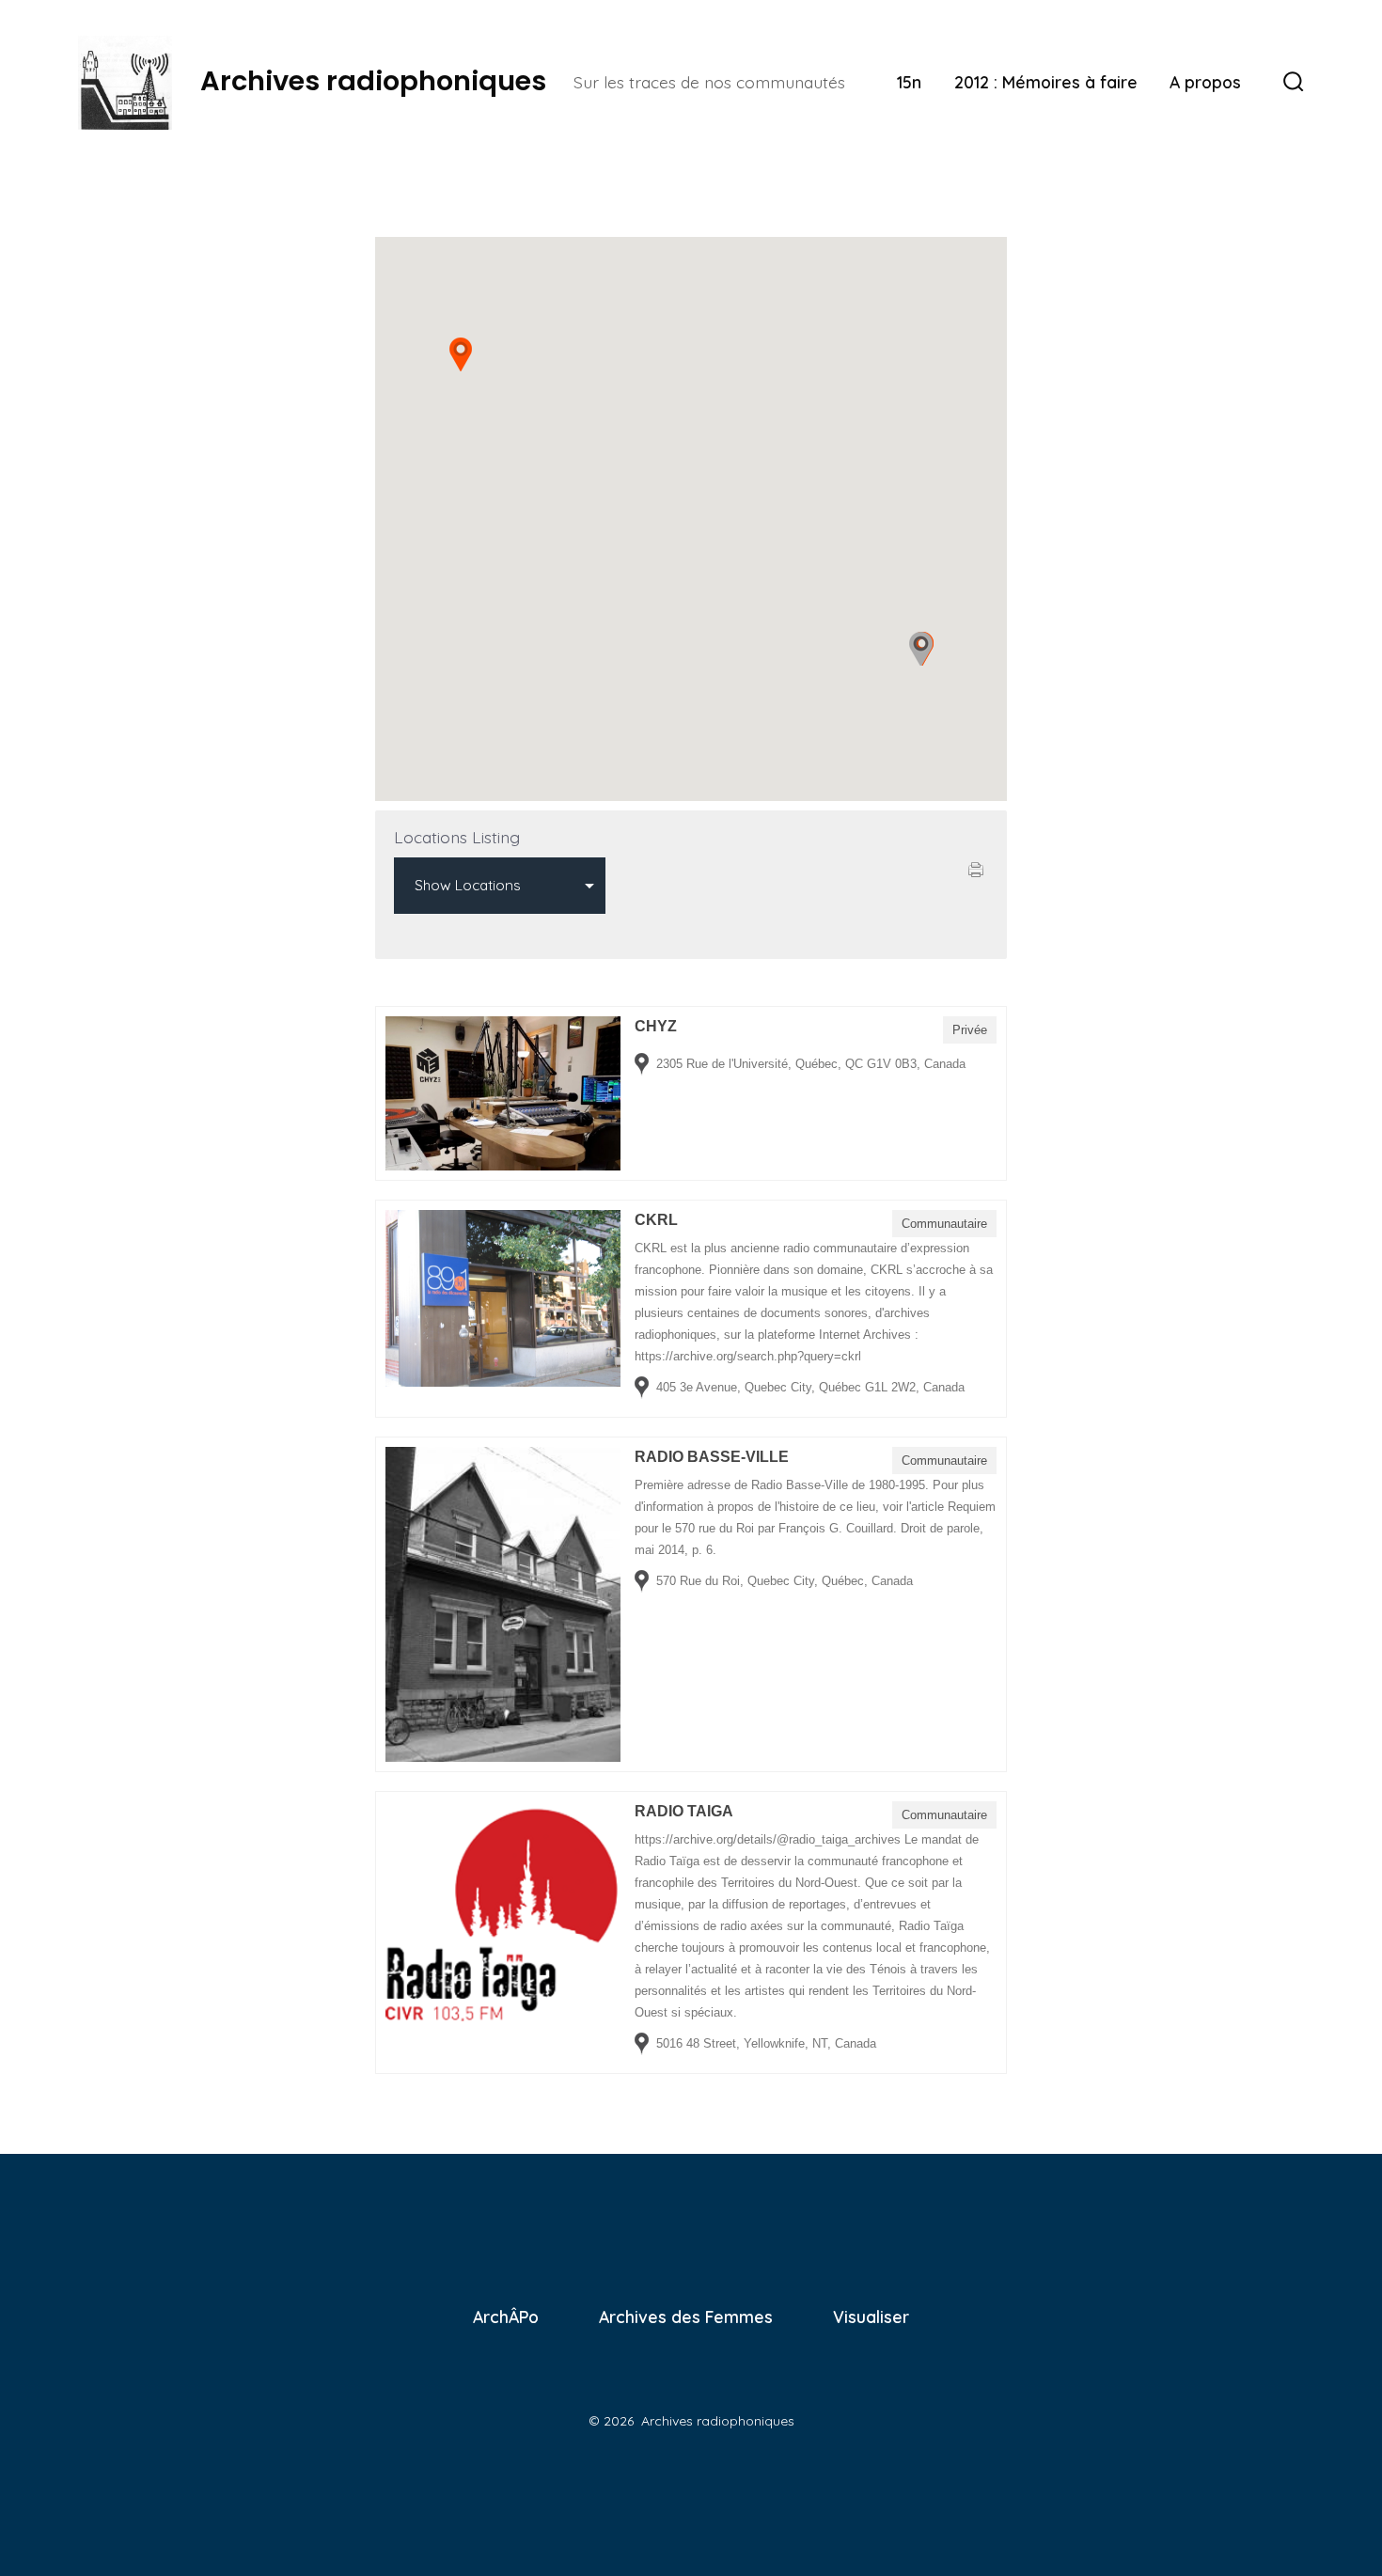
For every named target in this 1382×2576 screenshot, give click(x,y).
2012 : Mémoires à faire (1046, 82)
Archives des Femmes (686, 2317)
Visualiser (871, 2317)
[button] (461, 354)
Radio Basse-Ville (712, 1457)
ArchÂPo (506, 2317)
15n (909, 82)
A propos (1205, 82)
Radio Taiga (684, 1811)
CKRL (656, 1220)
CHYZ (656, 1026)
